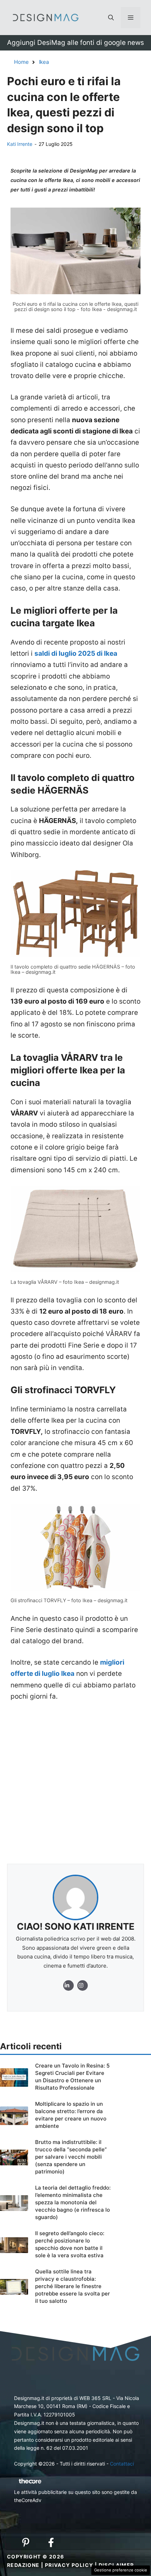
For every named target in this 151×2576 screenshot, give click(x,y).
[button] (111, 18)
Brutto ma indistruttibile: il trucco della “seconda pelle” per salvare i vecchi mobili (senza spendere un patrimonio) (71, 2157)
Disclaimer (116, 2565)
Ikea (44, 62)
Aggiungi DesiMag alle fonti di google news (75, 43)
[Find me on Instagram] (68, 1985)
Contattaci (122, 2464)
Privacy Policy (69, 2565)
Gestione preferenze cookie (121, 2570)
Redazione (23, 2565)
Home (21, 62)
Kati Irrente (20, 144)
